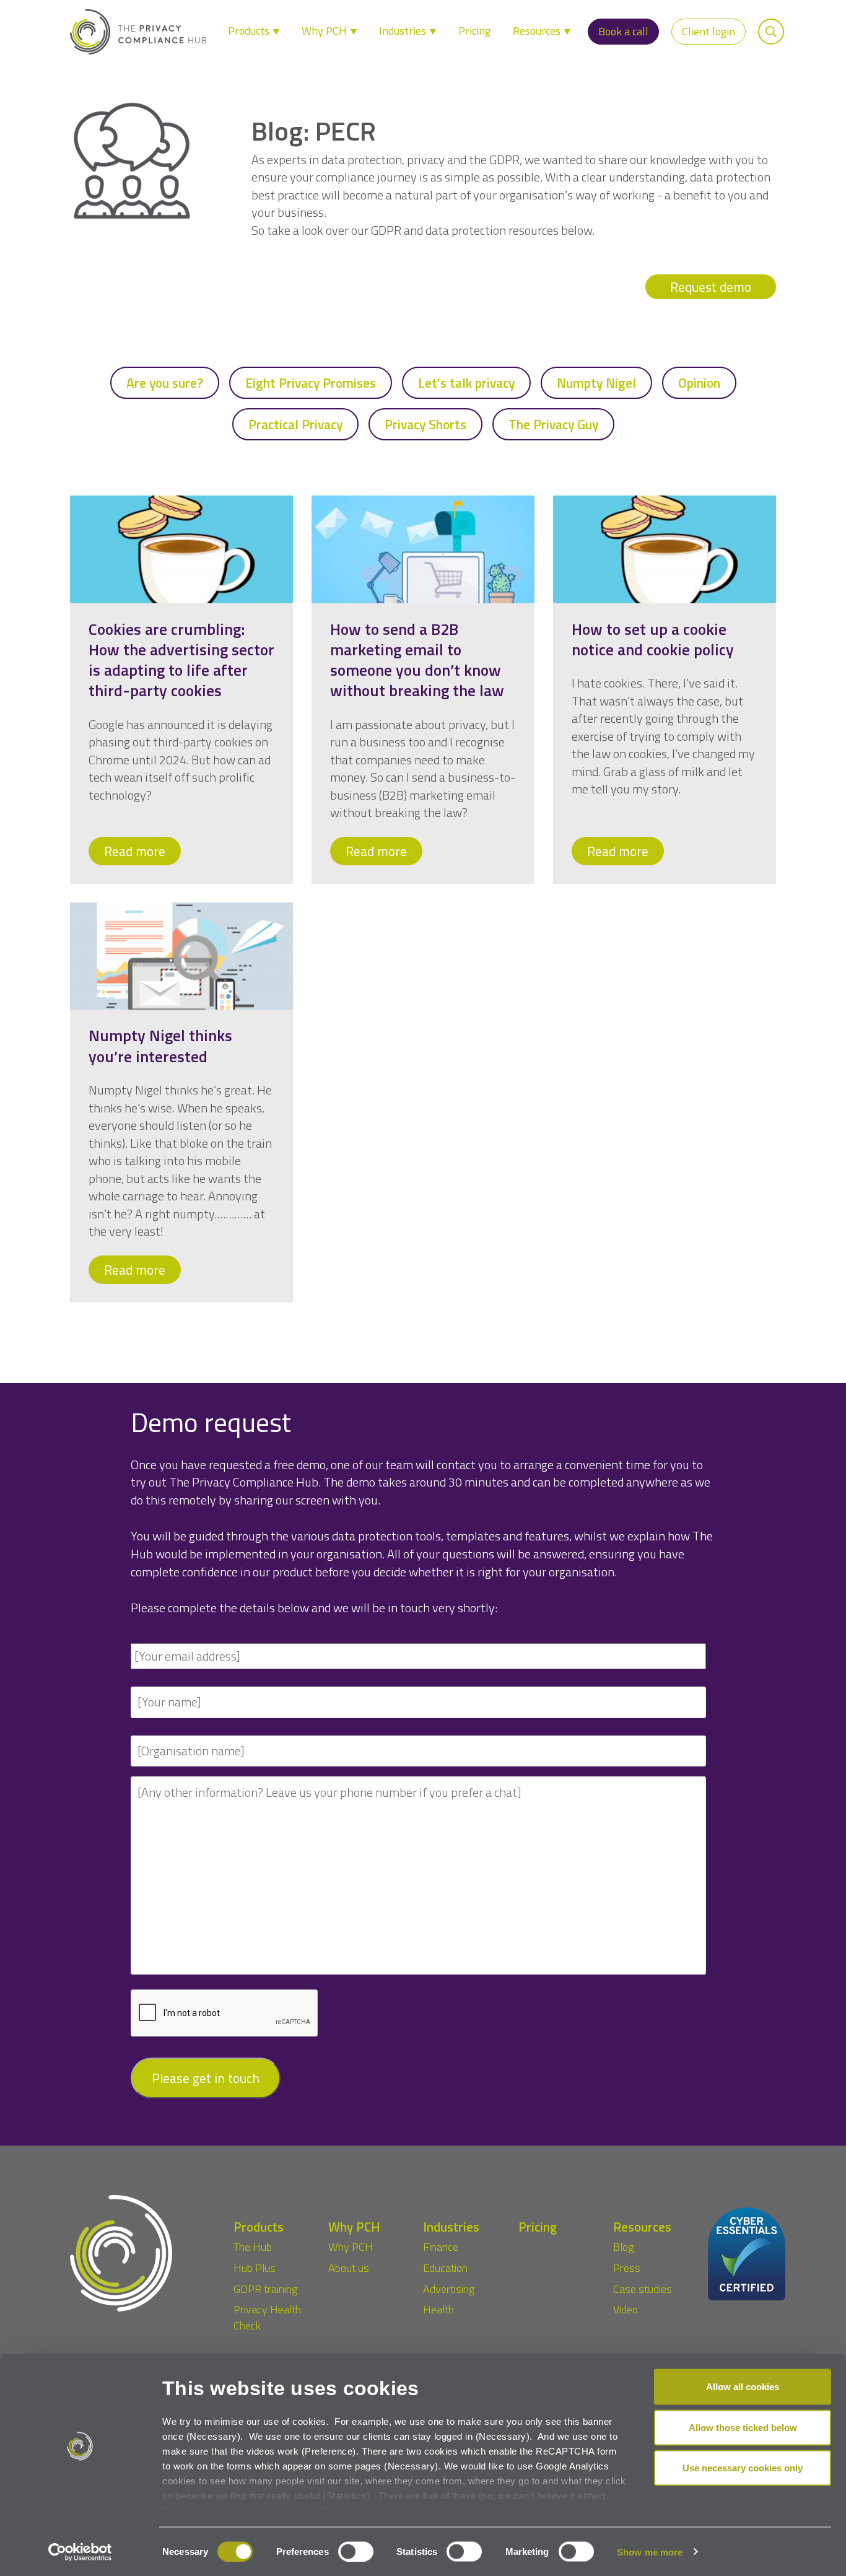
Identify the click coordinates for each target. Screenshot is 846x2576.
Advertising (449, 2289)
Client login (709, 31)
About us (349, 2268)
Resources (538, 31)
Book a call (623, 31)
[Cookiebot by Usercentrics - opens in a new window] (80, 2552)
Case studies (643, 2289)
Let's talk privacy (466, 383)
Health (438, 2309)
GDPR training (265, 2289)
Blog (623, 2247)
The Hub (253, 2247)
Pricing (474, 31)
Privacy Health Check (267, 2317)
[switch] (356, 2551)
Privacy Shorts (425, 424)
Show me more (650, 2552)
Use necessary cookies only (743, 2468)
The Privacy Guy (553, 424)
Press (627, 2268)
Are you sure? (165, 383)
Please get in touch (206, 2078)
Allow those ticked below (743, 2427)
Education (445, 2268)
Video (626, 2309)
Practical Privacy (295, 424)
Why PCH (325, 31)
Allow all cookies (743, 2387)
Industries (404, 31)
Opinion (699, 383)
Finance (441, 2247)
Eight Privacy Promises (311, 383)
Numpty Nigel (596, 383)
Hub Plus (255, 2268)
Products (250, 31)
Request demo (711, 287)
